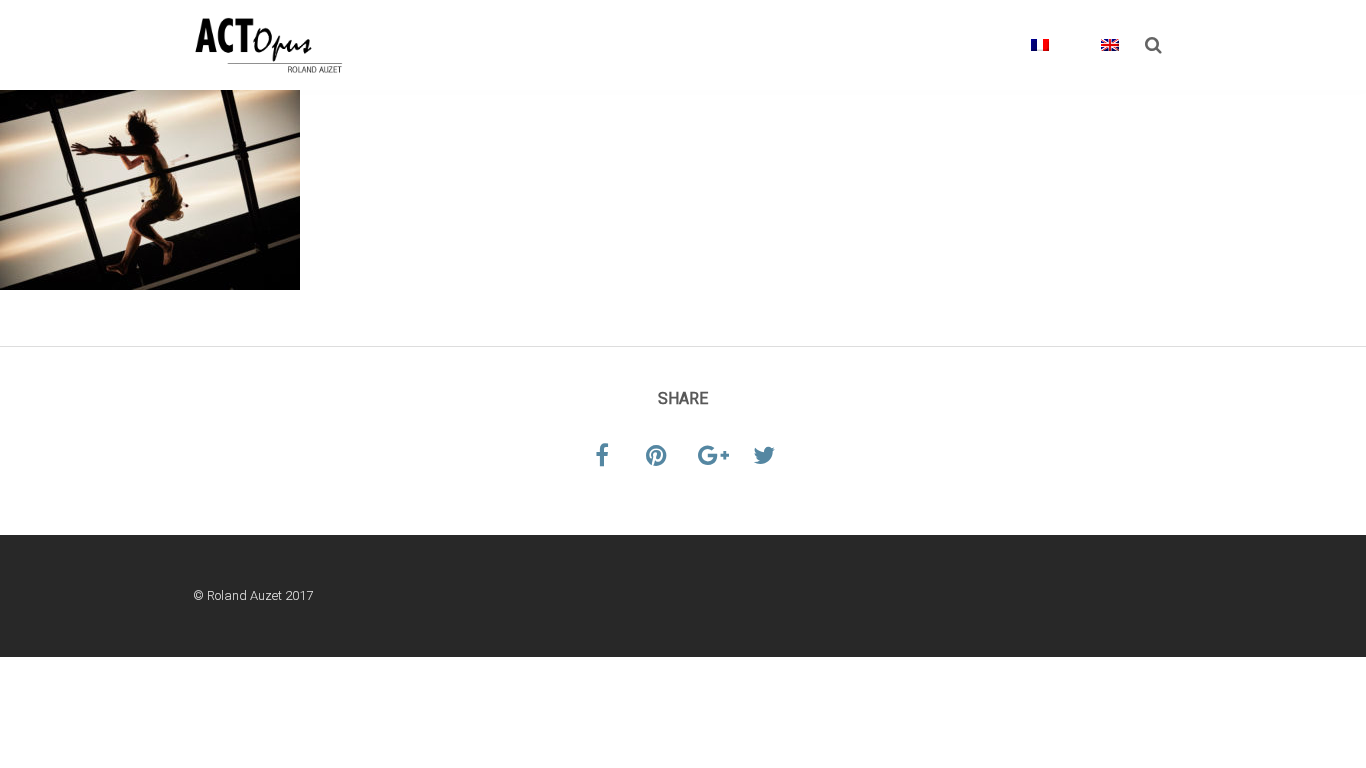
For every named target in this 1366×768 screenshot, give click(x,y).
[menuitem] (1026, 60)
